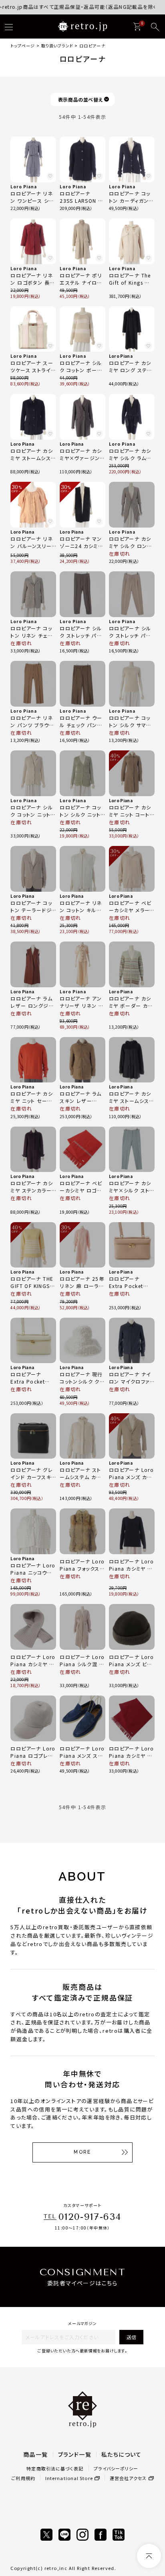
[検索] (155, 27)
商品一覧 (36, 2454)
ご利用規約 (23, 2478)
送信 (131, 2337)
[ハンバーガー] (9, 27)
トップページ (23, 46)
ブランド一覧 (75, 2454)
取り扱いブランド (57, 46)
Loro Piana (24, 186)
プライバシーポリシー (116, 2468)
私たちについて (122, 2454)
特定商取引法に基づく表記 (55, 2468)
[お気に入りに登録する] (50, 176)
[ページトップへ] (149, 2556)
